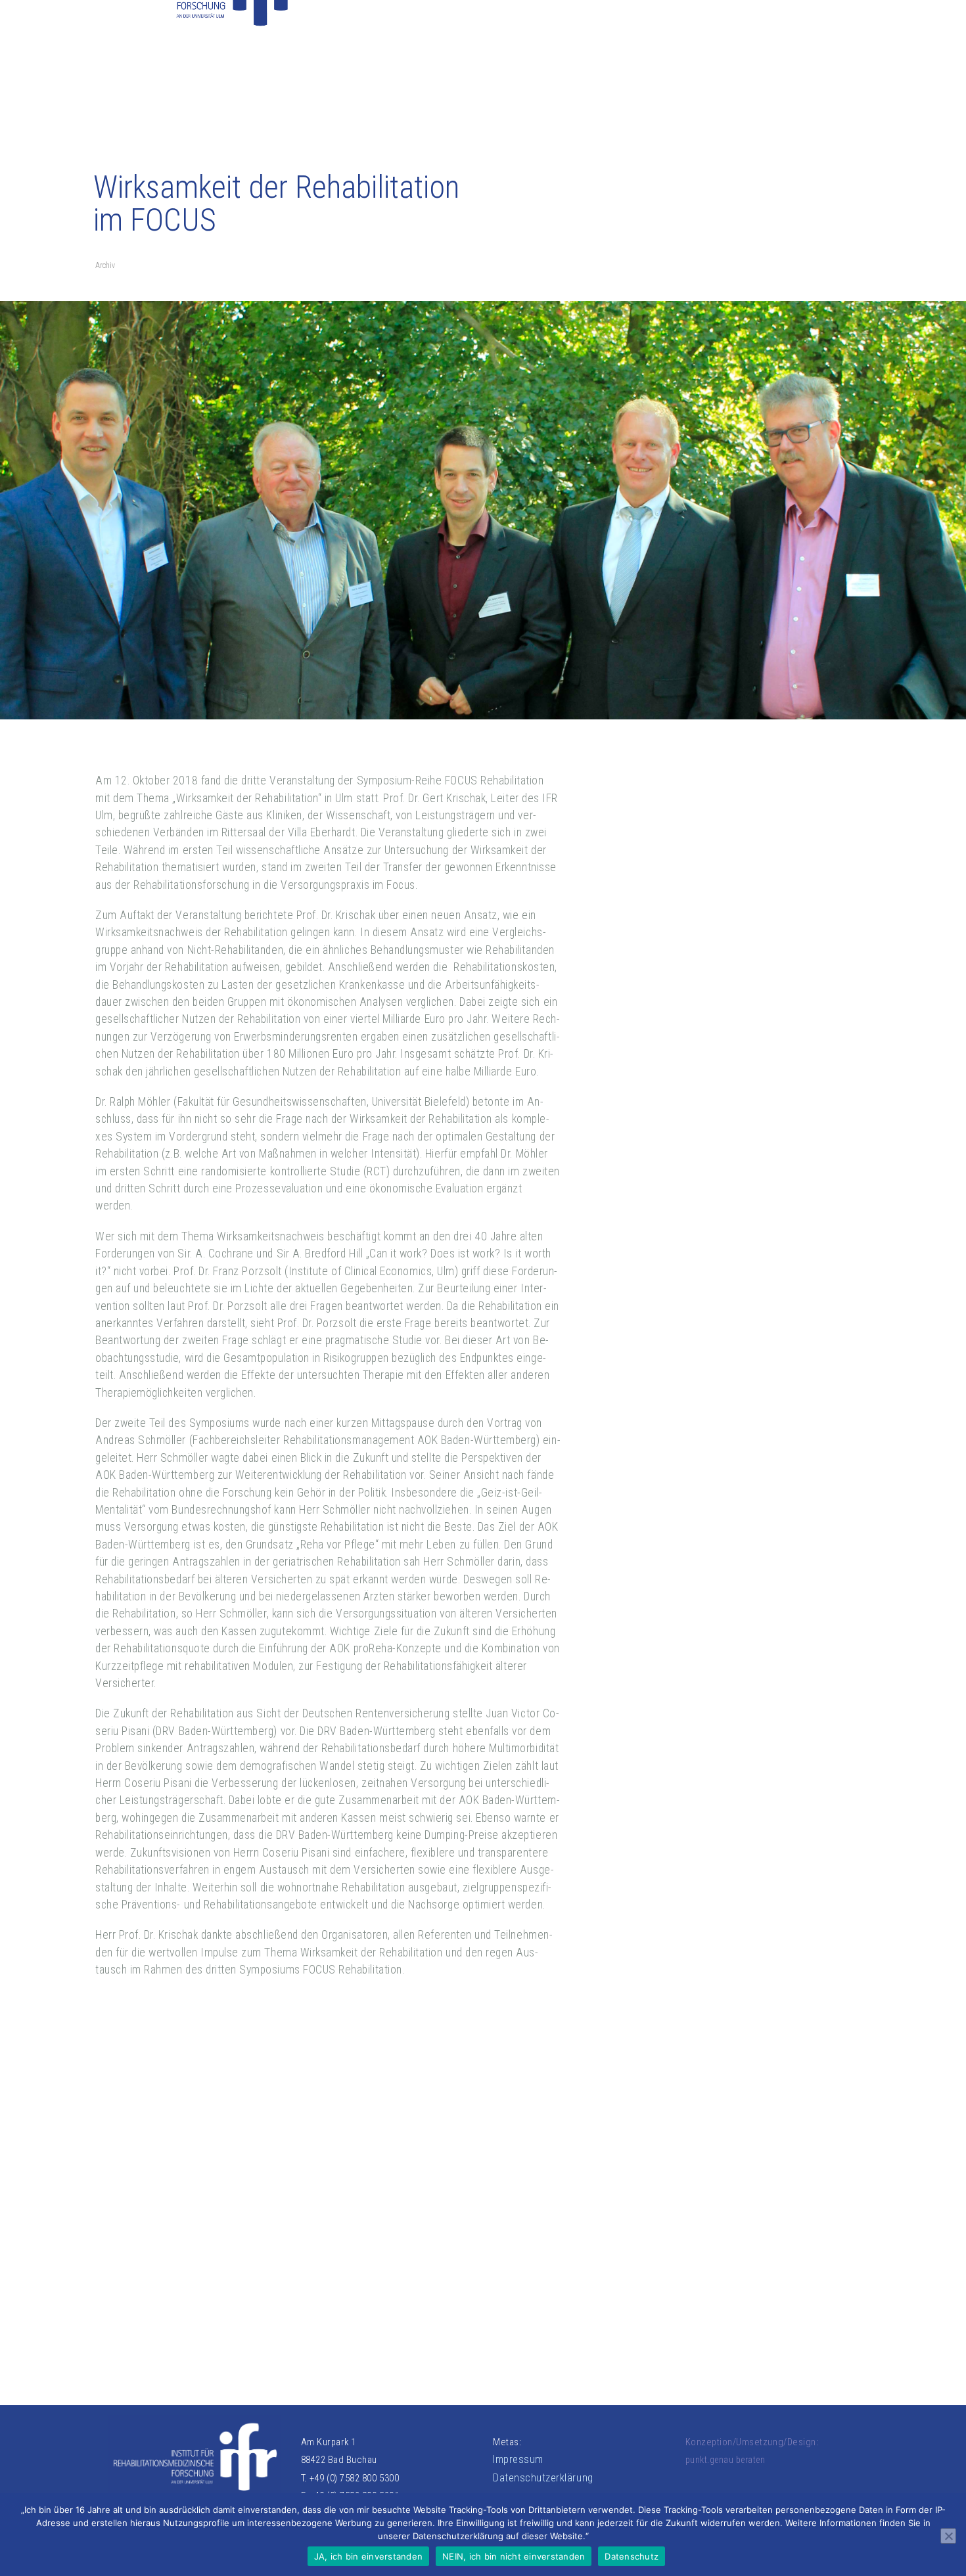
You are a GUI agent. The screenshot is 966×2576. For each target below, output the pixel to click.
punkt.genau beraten (725, 2460)
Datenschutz (632, 2556)
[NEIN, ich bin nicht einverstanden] (948, 2536)
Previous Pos (129, 2185)
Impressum (518, 2459)
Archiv (105, 265)
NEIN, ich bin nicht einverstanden (514, 2556)
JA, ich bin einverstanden (368, 2556)
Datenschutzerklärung (543, 2478)
